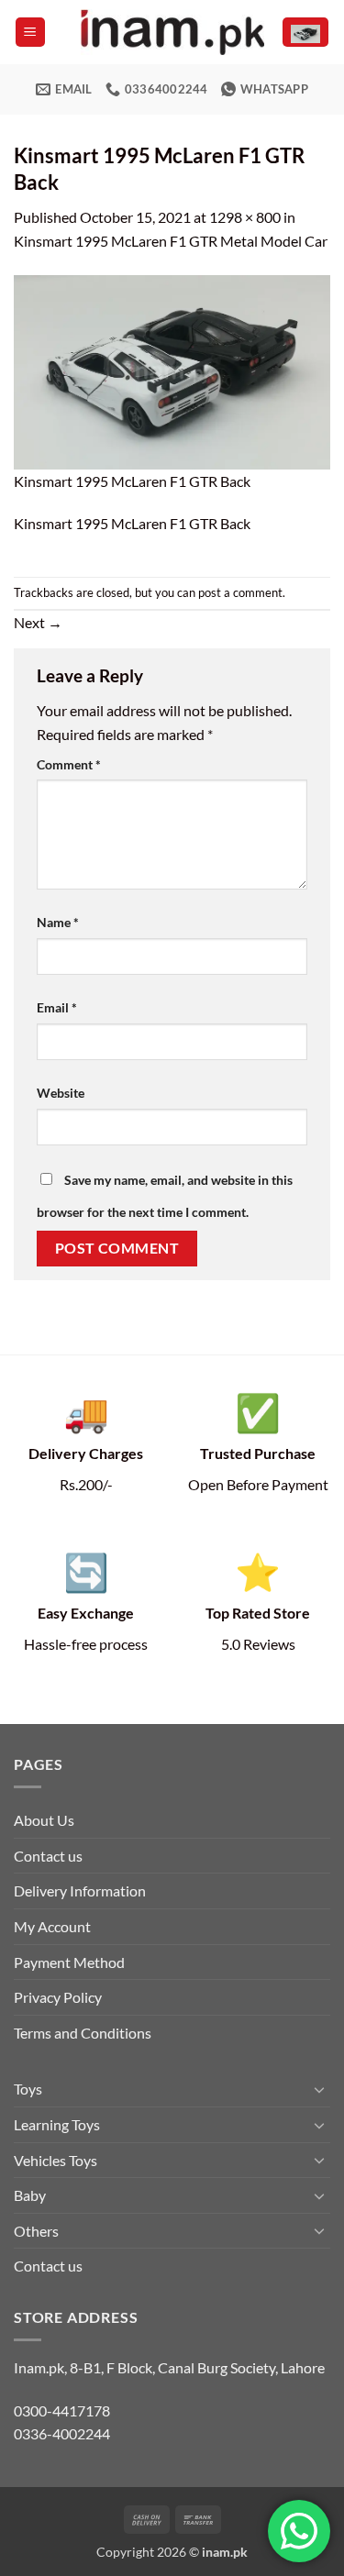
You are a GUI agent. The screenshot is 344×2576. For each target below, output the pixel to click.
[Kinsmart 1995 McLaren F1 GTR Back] (172, 370)
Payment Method (69, 1962)
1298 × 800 (245, 217)
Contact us (48, 1856)
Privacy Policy (58, 1997)
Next (38, 622)
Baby (30, 2195)
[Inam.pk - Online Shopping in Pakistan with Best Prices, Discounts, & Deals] (172, 32)
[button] (30, 33)
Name (58, 922)
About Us (44, 1820)
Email (57, 1007)
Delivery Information (80, 1891)
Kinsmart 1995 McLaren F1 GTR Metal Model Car (171, 241)
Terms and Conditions (83, 2033)
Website (61, 1093)
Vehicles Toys (55, 2160)
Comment (69, 764)
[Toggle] (319, 2089)
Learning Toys (57, 2124)
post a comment (240, 592)
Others (36, 2231)
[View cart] (305, 33)
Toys (28, 2089)
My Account (52, 1926)
